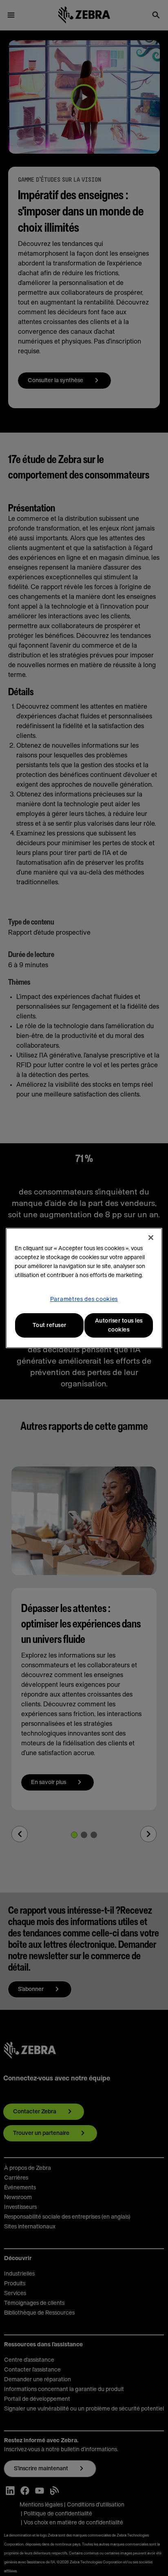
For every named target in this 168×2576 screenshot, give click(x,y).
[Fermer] (151, 1238)
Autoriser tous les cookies (119, 1325)
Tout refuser (50, 1325)
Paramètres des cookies (84, 1299)
